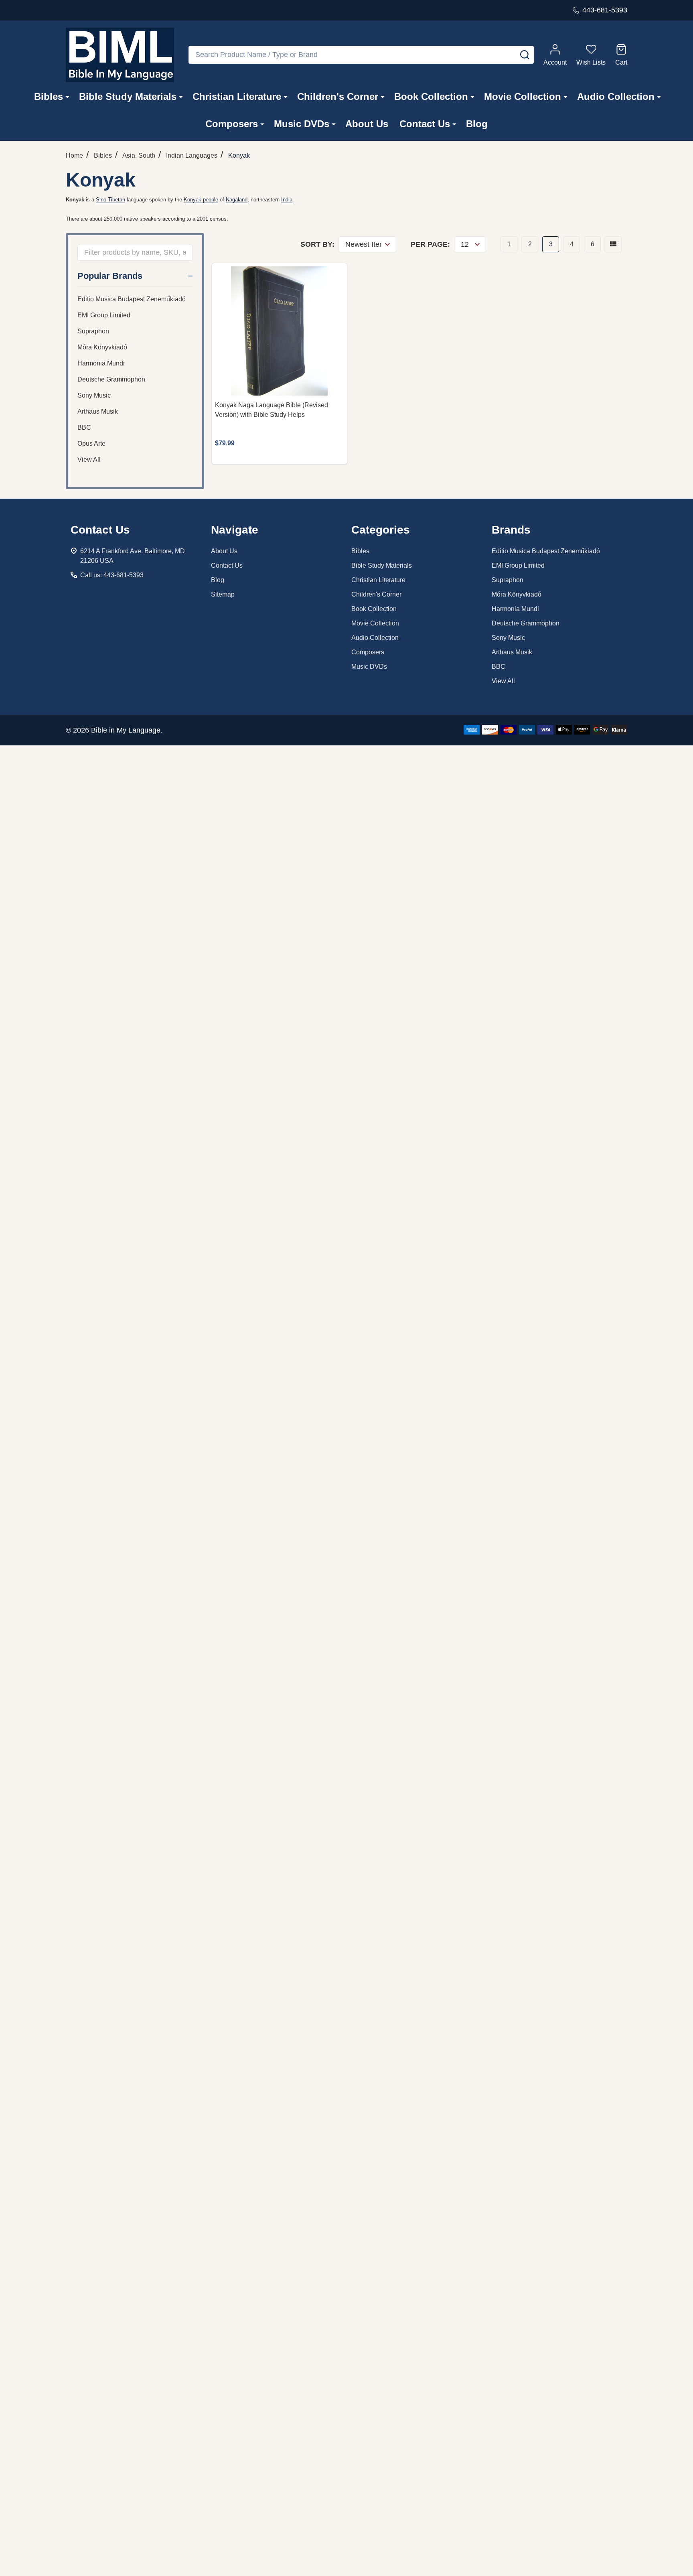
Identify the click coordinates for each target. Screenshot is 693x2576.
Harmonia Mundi (101, 363)
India (287, 200)
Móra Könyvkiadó (102, 347)
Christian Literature (237, 96)
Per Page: (430, 244)
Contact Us (425, 124)
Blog (477, 124)
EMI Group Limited (104, 315)
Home (74, 155)
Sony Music (94, 395)
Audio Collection (616, 96)
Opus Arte (91, 444)
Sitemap (223, 594)
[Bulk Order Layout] (613, 244)
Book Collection (431, 96)
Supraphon (93, 331)
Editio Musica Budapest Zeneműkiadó (132, 299)
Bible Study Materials (128, 96)
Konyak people (201, 200)
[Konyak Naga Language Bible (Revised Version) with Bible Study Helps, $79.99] (280, 331)
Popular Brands (110, 276)
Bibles (49, 96)
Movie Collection (523, 96)
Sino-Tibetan (110, 200)
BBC (84, 427)
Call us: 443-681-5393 (112, 575)
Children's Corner (338, 96)
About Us (367, 124)
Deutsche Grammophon (111, 379)
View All (89, 460)
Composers (232, 124)
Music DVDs (302, 124)
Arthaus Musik (98, 411)
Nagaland (237, 200)
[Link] (120, 55)
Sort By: (317, 244)
